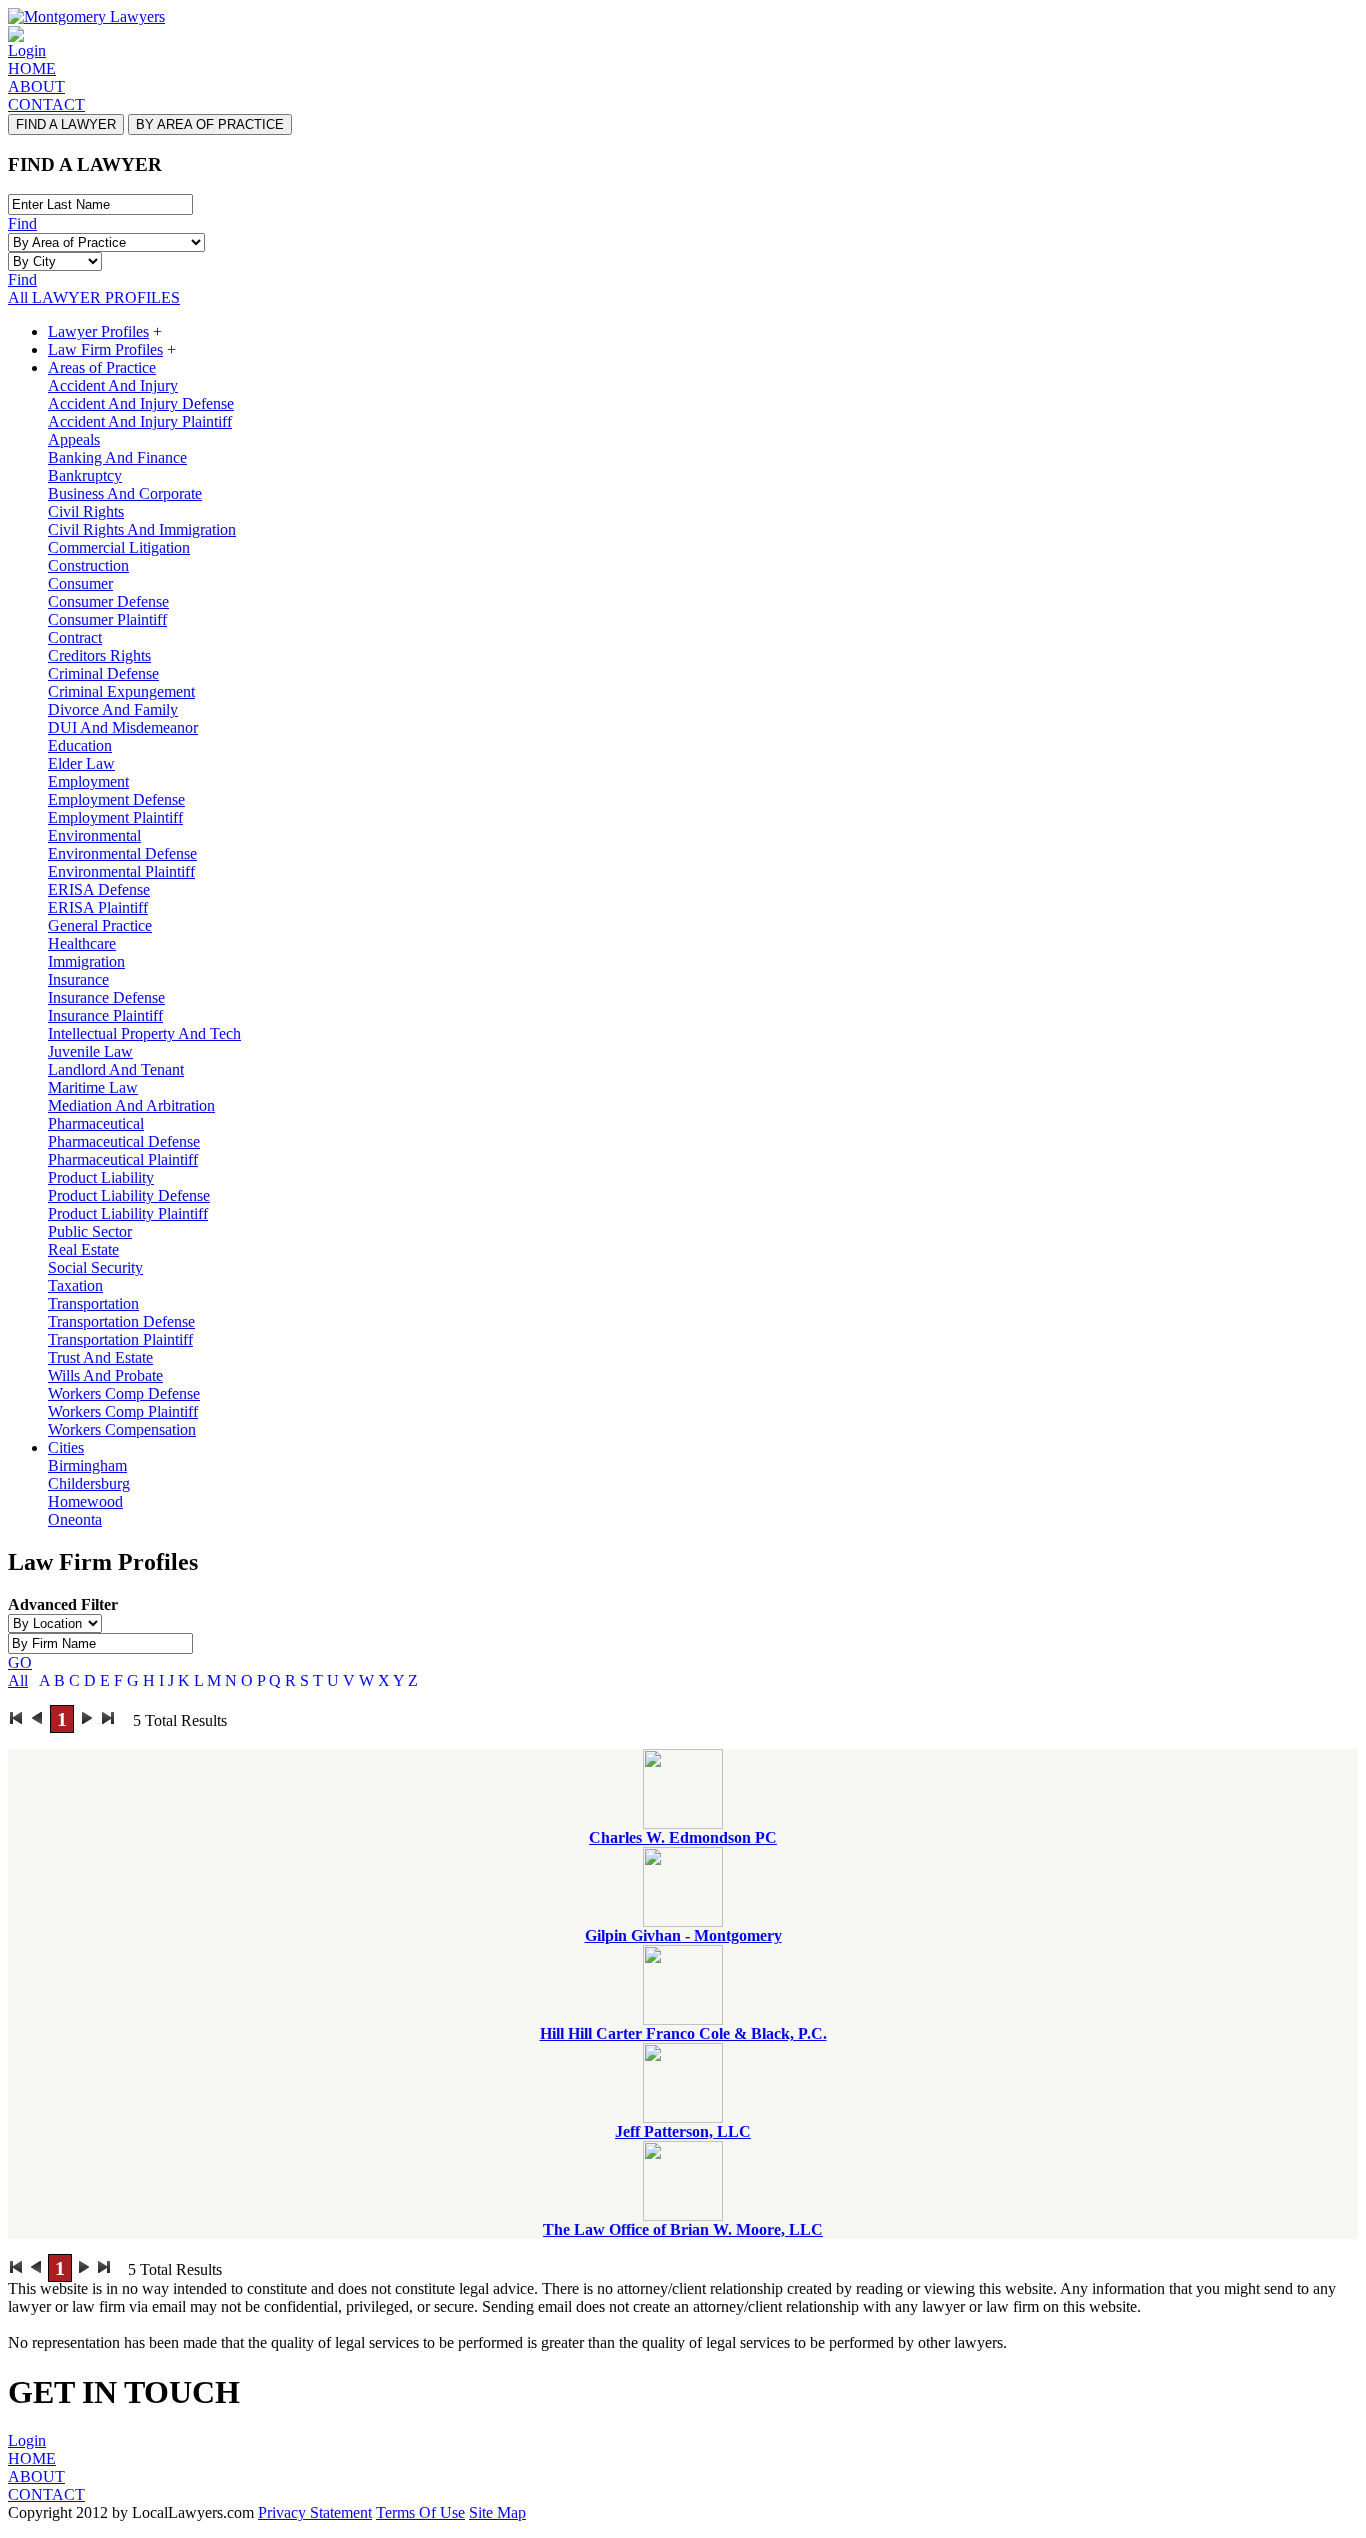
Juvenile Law (90, 1051)
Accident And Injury (113, 385)
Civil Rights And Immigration (142, 529)
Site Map (497, 2512)
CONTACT (46, 104)
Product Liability (101, 1177)
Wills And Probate (105, 1375)
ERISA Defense (99, 889)
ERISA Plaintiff (98, 907)
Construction (88, 565)
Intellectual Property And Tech (144, 1033)
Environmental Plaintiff (121, 871)
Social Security (95, 1267)
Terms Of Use (420, 2512)
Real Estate (83, 1249)
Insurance (78, 979)
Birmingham (87, 1465)
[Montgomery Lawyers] (86, 16)
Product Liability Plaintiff (128, 1213)
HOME (32, 68)
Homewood (85, 1501)
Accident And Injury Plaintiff (140, 421)
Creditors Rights (99, 655)
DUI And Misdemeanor (123, 727)
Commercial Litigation (119, 547)
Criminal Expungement (121, 691)
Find (22, 223)
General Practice (100, 925)
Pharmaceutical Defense (124, 1141)
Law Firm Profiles (105, 349)
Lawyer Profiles (98, 331)
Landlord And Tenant (116, 1069)
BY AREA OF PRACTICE (210, 124)
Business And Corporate (125, 493)
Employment (88, 781)
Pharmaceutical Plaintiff (123, 1159)
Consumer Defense (108, 601)
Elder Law (81, 763)
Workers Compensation (122, 1429)
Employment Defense (116, 799)
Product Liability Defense (129, 1195)
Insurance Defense (106, 997)
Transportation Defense (121, 1321)
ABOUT (36, 86)
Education (80, 745)
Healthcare (82, 943)
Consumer (80, 583)
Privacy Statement (315, 2512)
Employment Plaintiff (115, 817)
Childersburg (89, 1483)
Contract (75, 637)
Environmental (94, 835)
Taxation (75, 1285)
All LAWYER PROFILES (94, 297)
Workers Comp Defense (124, 1393)
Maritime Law (93, 1087)
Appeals (74, 439)
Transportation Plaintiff (120, 1339)
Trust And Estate (100, 1357)
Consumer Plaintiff (107, 619)
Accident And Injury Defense (141, 403)
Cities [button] (66, 1447)
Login (27, 50)
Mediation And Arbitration (131, 1105)
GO (20, 1662)
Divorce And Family (113, 709)
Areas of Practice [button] (102, 367)
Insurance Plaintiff (105, 1015)
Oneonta (75, 1519)
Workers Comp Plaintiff (123, 1411)
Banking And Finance (117, 457)
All (18, 1680)
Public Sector (90, 1231)
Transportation (93, 1303)
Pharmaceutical (96, 1123)
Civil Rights (86, 511)
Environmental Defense (122, 853)
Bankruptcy (85, 475)
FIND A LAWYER (66, 124)
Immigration (86, 961)
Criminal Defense (103, 673)
